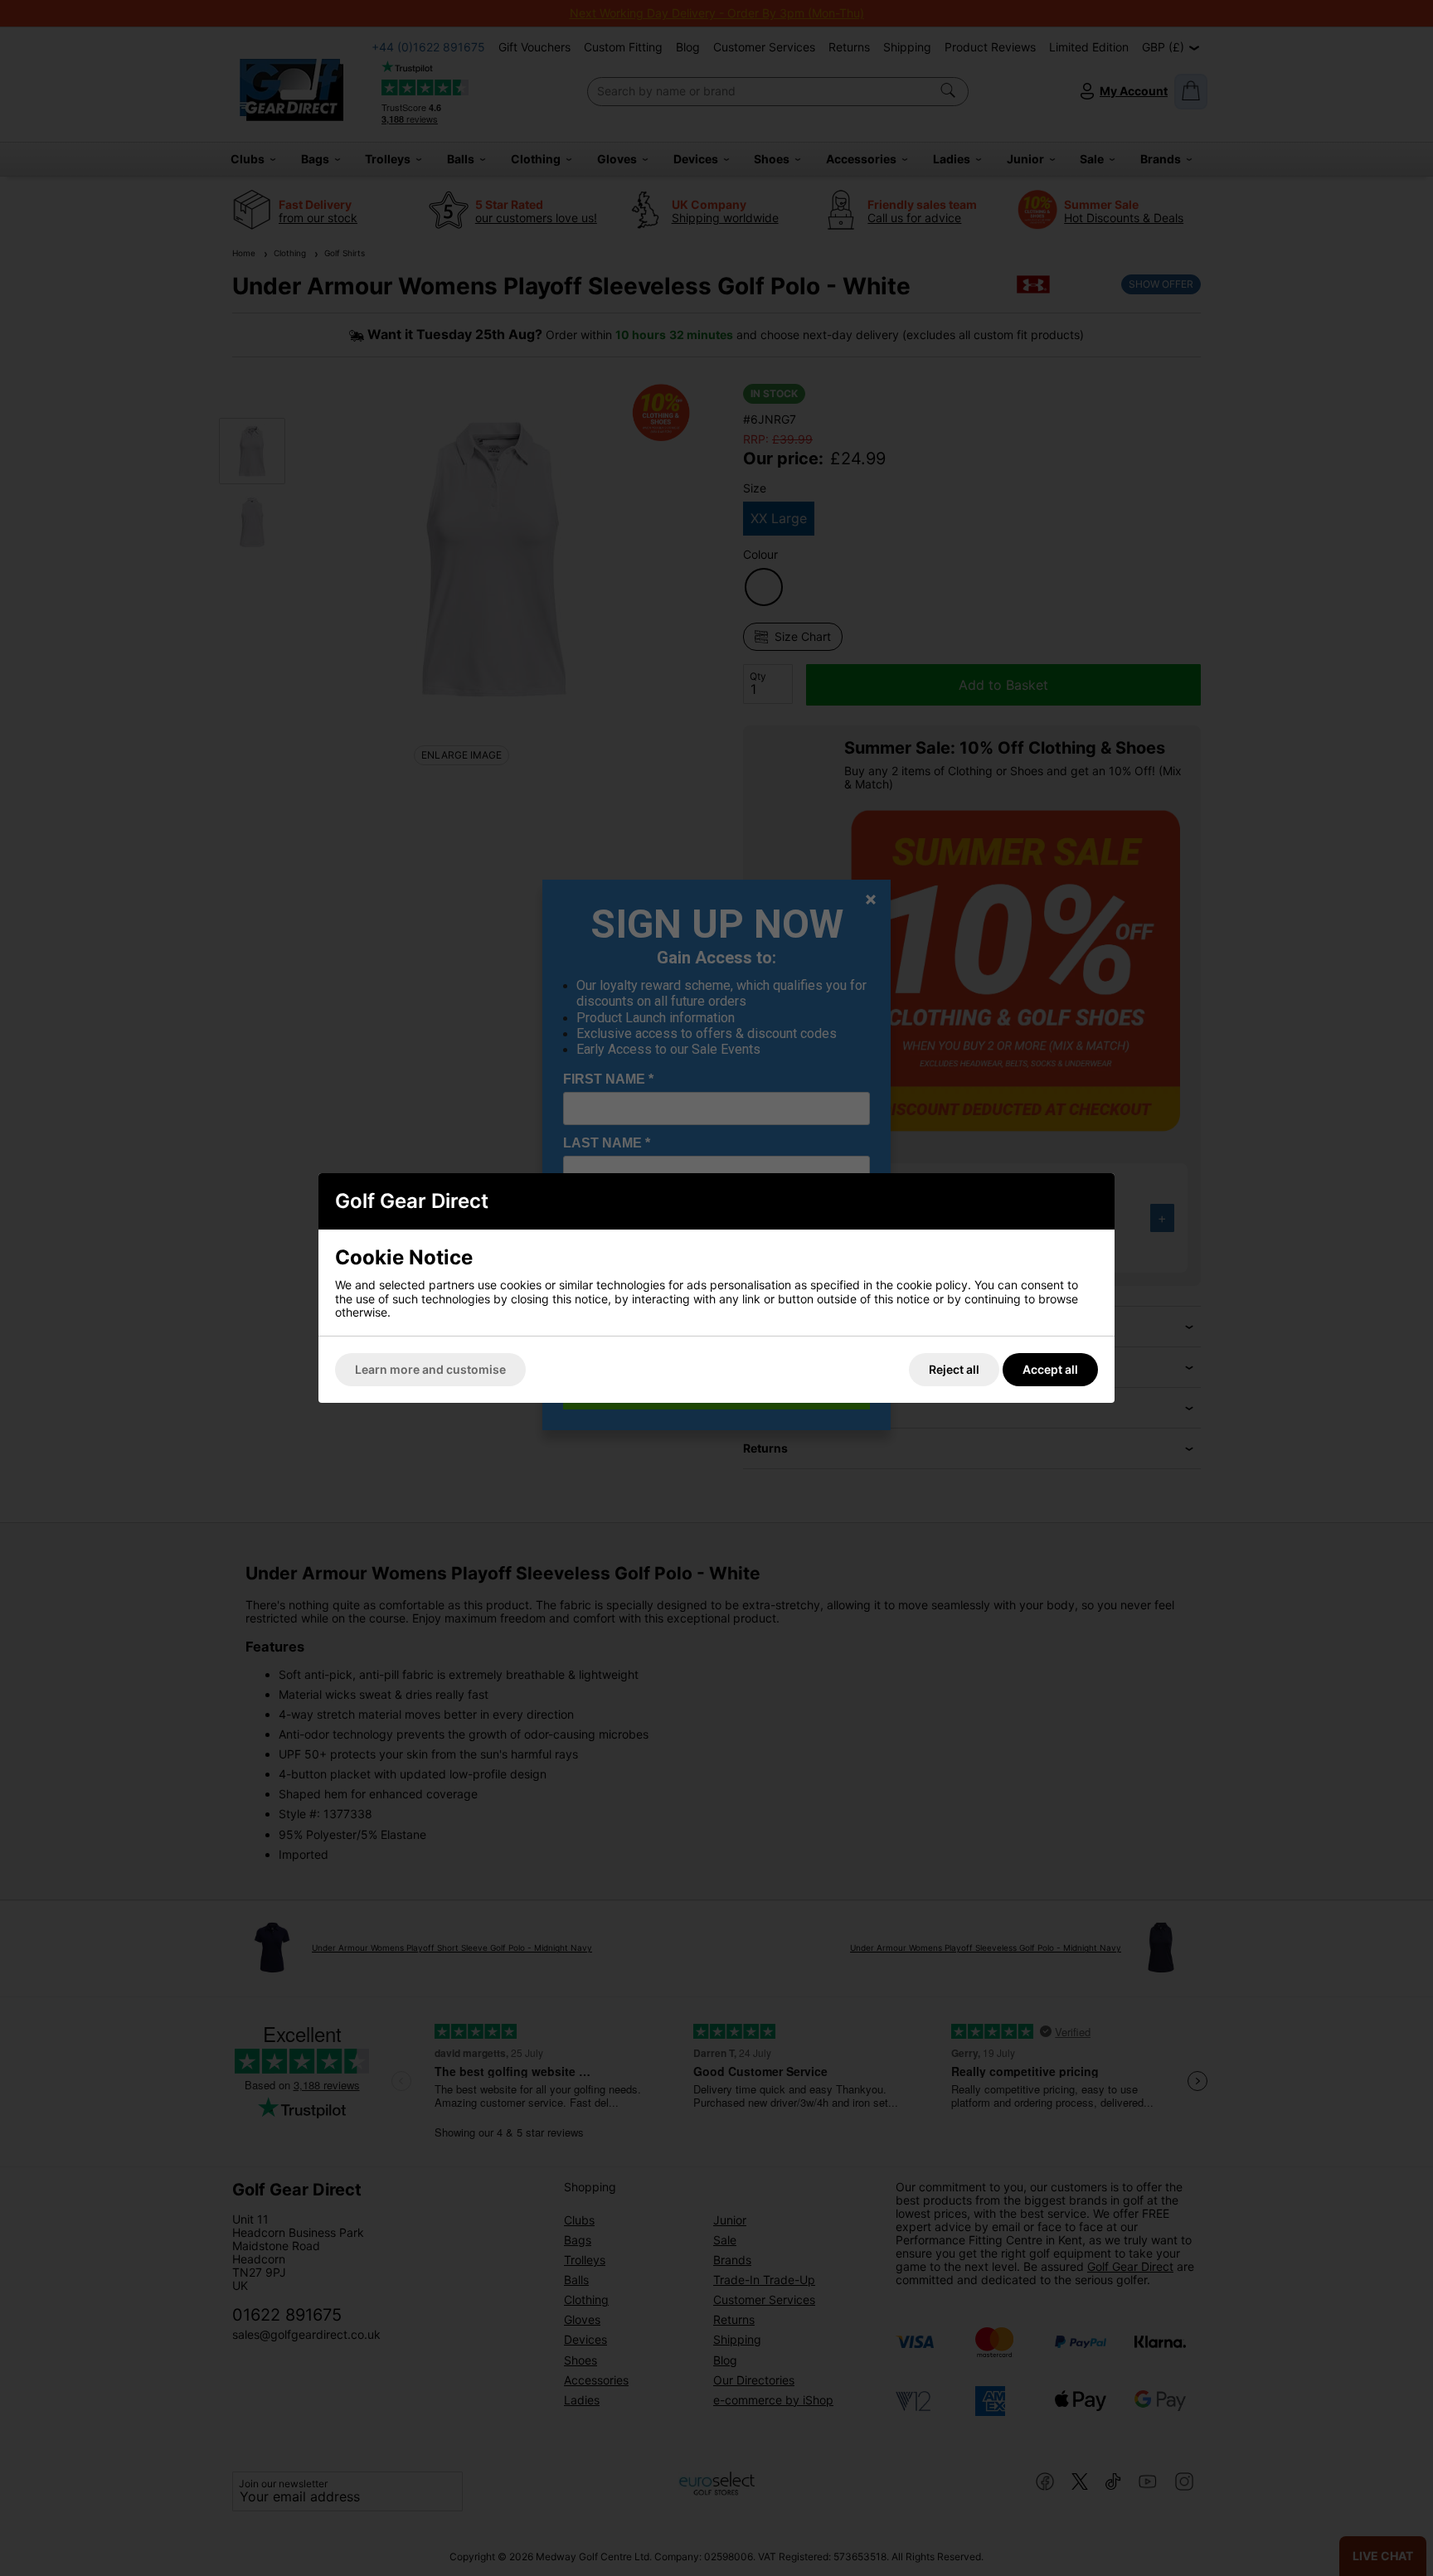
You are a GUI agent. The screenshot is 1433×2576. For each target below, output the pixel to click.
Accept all (1050, 1369)
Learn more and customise (430, 1369)
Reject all (954, 1369)
